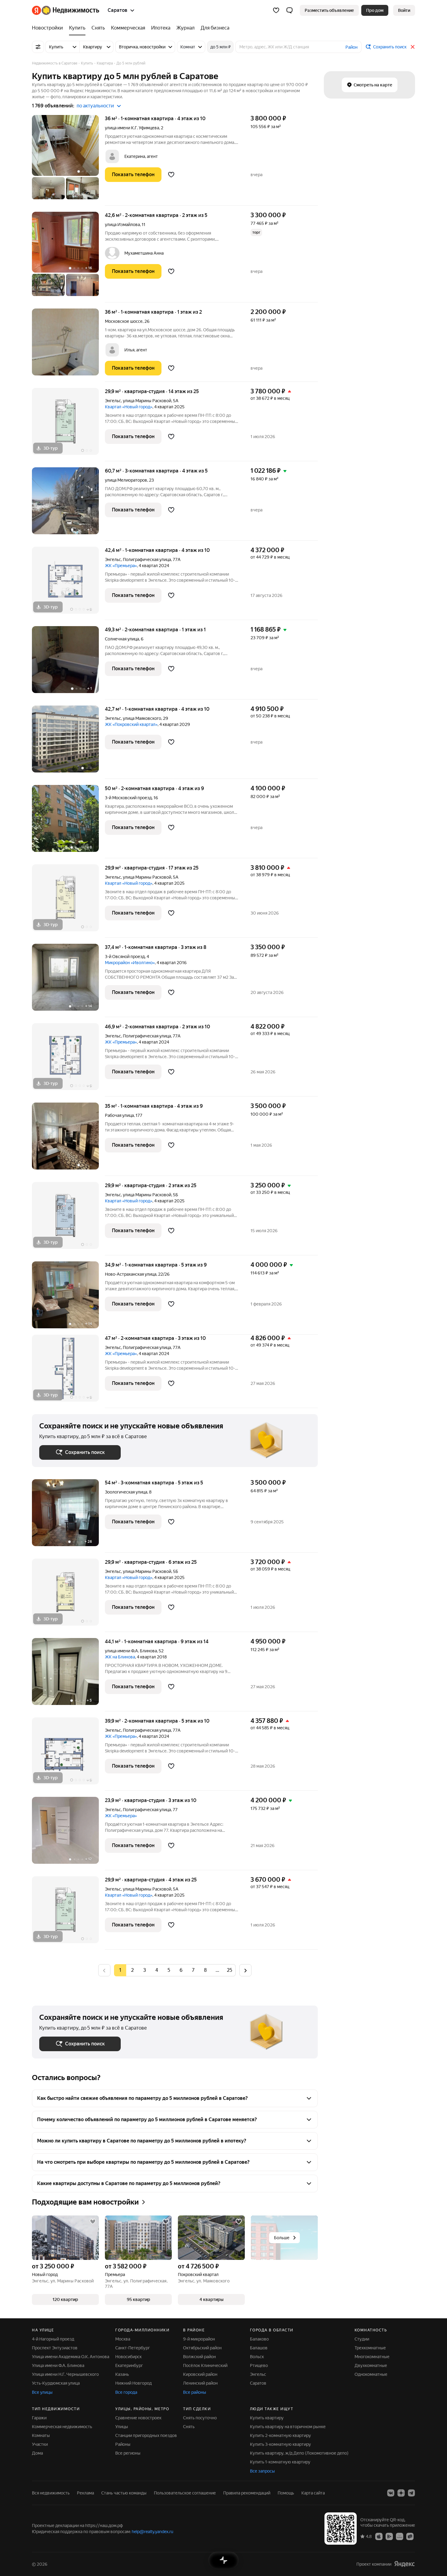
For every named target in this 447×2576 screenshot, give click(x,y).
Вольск (257, 2357)
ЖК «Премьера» (121, 566)
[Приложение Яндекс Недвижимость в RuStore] (410, 2536)
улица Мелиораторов (126, 480)
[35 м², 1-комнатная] (68, 1139)
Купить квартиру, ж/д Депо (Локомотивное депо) (299, 2453)
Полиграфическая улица (147, 559)
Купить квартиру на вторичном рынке (288, 2427)
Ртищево (259, 2365)
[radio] (132, 1970)
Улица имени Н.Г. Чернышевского (65, 2374)
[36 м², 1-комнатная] (68, 160)
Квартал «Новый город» (129, 407)
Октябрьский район (202, 2348)
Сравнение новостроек (138, 2418)
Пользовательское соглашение (185, 2493)
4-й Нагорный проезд (53, 2339)
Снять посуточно (200, 2418)
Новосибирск (128, 2357)
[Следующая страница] (245, 1970)
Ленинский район (200, 2383)
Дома (37, 2453)
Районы (123, 2444)
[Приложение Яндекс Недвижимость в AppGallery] (400, 2536)
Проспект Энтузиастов (55, 2348)
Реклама (85, 2493)
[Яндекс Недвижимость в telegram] (411, 2493)
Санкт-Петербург (133, 2348)
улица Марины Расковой (147, 401)
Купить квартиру (267, 2418)
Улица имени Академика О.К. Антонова (71, 2357)
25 (230, 1970)
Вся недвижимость (51, 2493)
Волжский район (199, 2357)
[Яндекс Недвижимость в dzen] (401, 2493)
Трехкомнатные (370, 2348)
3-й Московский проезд (128, 798)
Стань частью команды (124, 2493)
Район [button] (352, 47)
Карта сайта (313, 2493)
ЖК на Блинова (120, 1657)
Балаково (259, 2339)
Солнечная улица (122, 639)
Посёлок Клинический (205, 2365)
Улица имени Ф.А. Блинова (58, 2365)
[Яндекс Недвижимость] (66, 10)
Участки (40, 2444)
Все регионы (128, 2453)
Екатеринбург (129, 2365)
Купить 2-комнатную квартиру (281, 2435)
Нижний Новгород (133, 2383)
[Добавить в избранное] (171, 175)
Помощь (286, 2493)
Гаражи (39, 2418)
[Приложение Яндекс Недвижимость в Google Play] (389, 2536)
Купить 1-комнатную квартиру (280, 2462)
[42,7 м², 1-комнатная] (68, 742)
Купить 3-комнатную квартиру (281, 2444)
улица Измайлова (122, 225)
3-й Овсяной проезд (125, 957)
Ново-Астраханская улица (131, 1274)
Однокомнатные (371, 2374)
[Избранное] (276, 10)
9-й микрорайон (199, 2339)
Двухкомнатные (371, 2365)
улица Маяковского (142, 718)
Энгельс (113, 401)
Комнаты (41, 2435)
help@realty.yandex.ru (152, 2532)
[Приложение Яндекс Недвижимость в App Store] (379, 2536)
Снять (189, 2427)
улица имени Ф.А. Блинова (131, 1651)
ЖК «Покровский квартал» (131, 724)
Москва (123, 2339)
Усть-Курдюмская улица (56, 2383)
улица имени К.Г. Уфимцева (132, 128)
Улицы (122, 2427)
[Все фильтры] (38, 47)
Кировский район (200, 2374)
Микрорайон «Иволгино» (130, 963)
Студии (362, 2339)
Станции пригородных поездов (146, 2435)
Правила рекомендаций (247, 2493)
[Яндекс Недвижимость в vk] (391, 2493)
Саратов (258, 2383)
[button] (289, 10)
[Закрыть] (413, 47)
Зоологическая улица (126, 1492)
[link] (404, 10)
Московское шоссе (124, 321)
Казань (122, 2374)
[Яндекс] (404, 2564)
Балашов (259, 2348)
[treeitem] (49, 28)
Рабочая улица (119, 1115)
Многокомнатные (372, 2357)
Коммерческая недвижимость (62, 2427)
